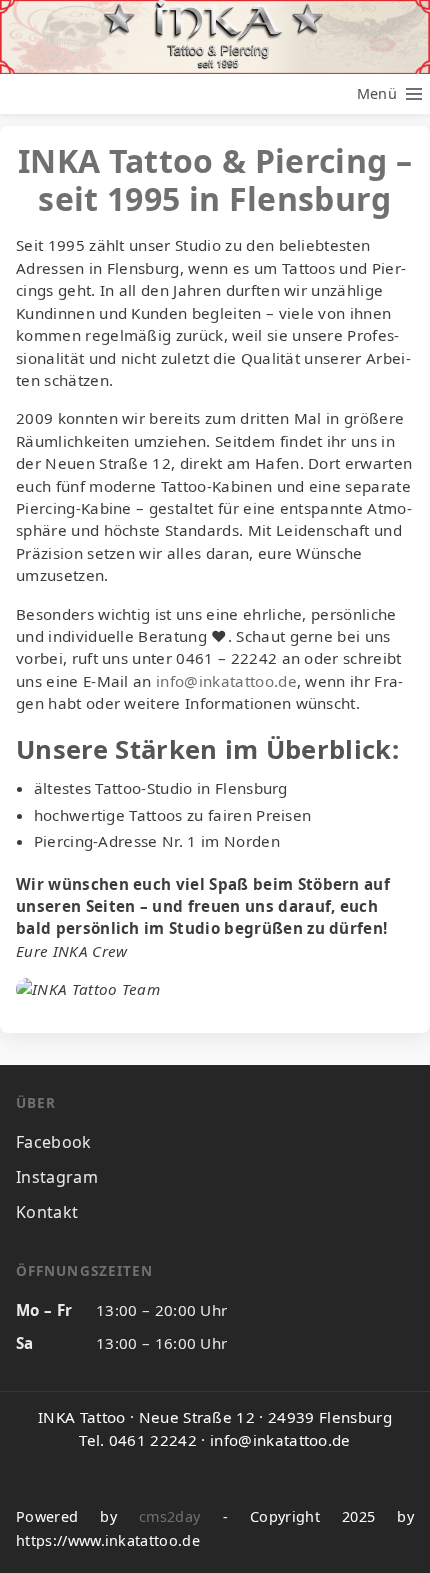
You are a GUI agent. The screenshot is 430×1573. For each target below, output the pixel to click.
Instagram (57, 1177)
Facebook (54, 1142)
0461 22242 (153, 1440)
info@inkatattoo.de (226, 681)
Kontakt (47, 1212)
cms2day (169, 1516)
